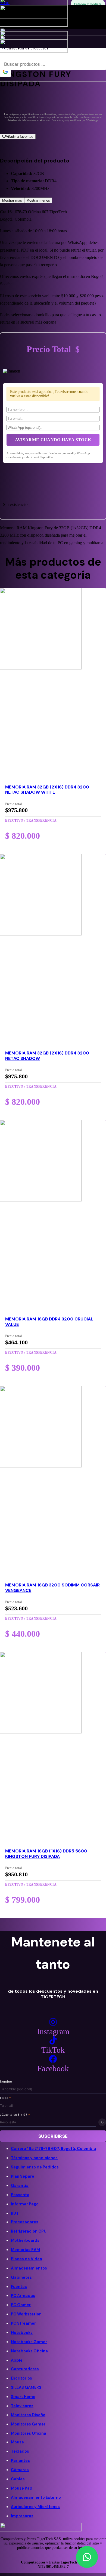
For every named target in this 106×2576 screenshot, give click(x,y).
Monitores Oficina (29, 2433)
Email (6, 2098)
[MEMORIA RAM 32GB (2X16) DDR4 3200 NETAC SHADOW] (41, 934)
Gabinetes (21, 2277)
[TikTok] (53, 2041)
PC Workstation (26, 2314)
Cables (18, 2479)
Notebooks (22, 2333)
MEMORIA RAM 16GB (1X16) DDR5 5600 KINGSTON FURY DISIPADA (46, 1854)
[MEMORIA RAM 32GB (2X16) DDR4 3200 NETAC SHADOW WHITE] (41, 668)
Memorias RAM (25, 2250)
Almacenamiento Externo (36, 2497)
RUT (15, 2213)
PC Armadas (23, 2296)
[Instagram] (53, 2022)
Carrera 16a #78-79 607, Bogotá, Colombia (53, 2149)
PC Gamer (21, 2305)
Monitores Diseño (28, 2415)
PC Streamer (23, 2323)
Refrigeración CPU (29, 2231)
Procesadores (25, 2222)
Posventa (20, 2195)
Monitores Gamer (28, 2424)
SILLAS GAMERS (26, 2387)
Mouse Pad (22, 2488)
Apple (17, 2360)
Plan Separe (23, 2176)
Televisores (22, 2406)
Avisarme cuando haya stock (53, 440)
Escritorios (21, 2378)
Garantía (20, 2186)
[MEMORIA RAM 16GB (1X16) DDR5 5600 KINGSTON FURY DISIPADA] (41, 1732)
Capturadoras (25, 2369)
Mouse (17, 2442)
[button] (87, 2557)
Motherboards (25, 2240)
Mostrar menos (38, 200)
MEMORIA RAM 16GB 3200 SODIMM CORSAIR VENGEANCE (52, 1588)
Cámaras (20, 2470)
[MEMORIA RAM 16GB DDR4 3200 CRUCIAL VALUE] (41, 1200)
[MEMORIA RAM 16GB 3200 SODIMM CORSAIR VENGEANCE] (41, 1466)
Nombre (6, 2082)
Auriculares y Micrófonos (35, 2507)
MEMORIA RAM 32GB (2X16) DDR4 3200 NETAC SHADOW (47, 1056)
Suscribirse (53, 2136)
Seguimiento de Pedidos (35, 2167)
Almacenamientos (29, 2268)
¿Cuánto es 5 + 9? (15, 2115)
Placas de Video (26, 2259)
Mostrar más (12, 200)
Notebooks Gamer (29, 2342)
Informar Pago (25, 2204)
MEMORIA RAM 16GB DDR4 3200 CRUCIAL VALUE (49, 1322)
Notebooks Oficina (29, 2351)
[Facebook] (53, 2059)
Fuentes (19, 2287)
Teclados (20, 2451)
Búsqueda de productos (28, 48)
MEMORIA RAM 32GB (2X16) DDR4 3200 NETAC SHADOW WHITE (47, 790)
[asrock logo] (34, 25)
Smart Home (23, 2397)
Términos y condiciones (34, 2158)
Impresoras (22, 2516)
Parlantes (20, 2461)
